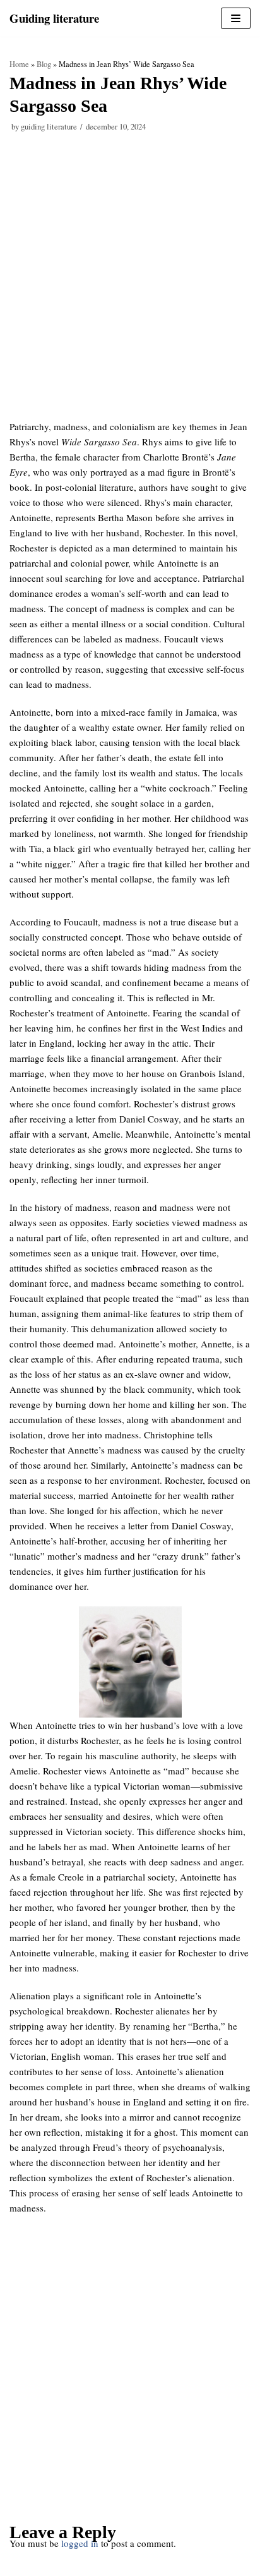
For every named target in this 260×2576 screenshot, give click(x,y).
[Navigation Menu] (236, 18)
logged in (80, 2543)
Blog (44, 64)
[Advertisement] (130, 284)
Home (19, 64)
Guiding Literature (49, 127)
